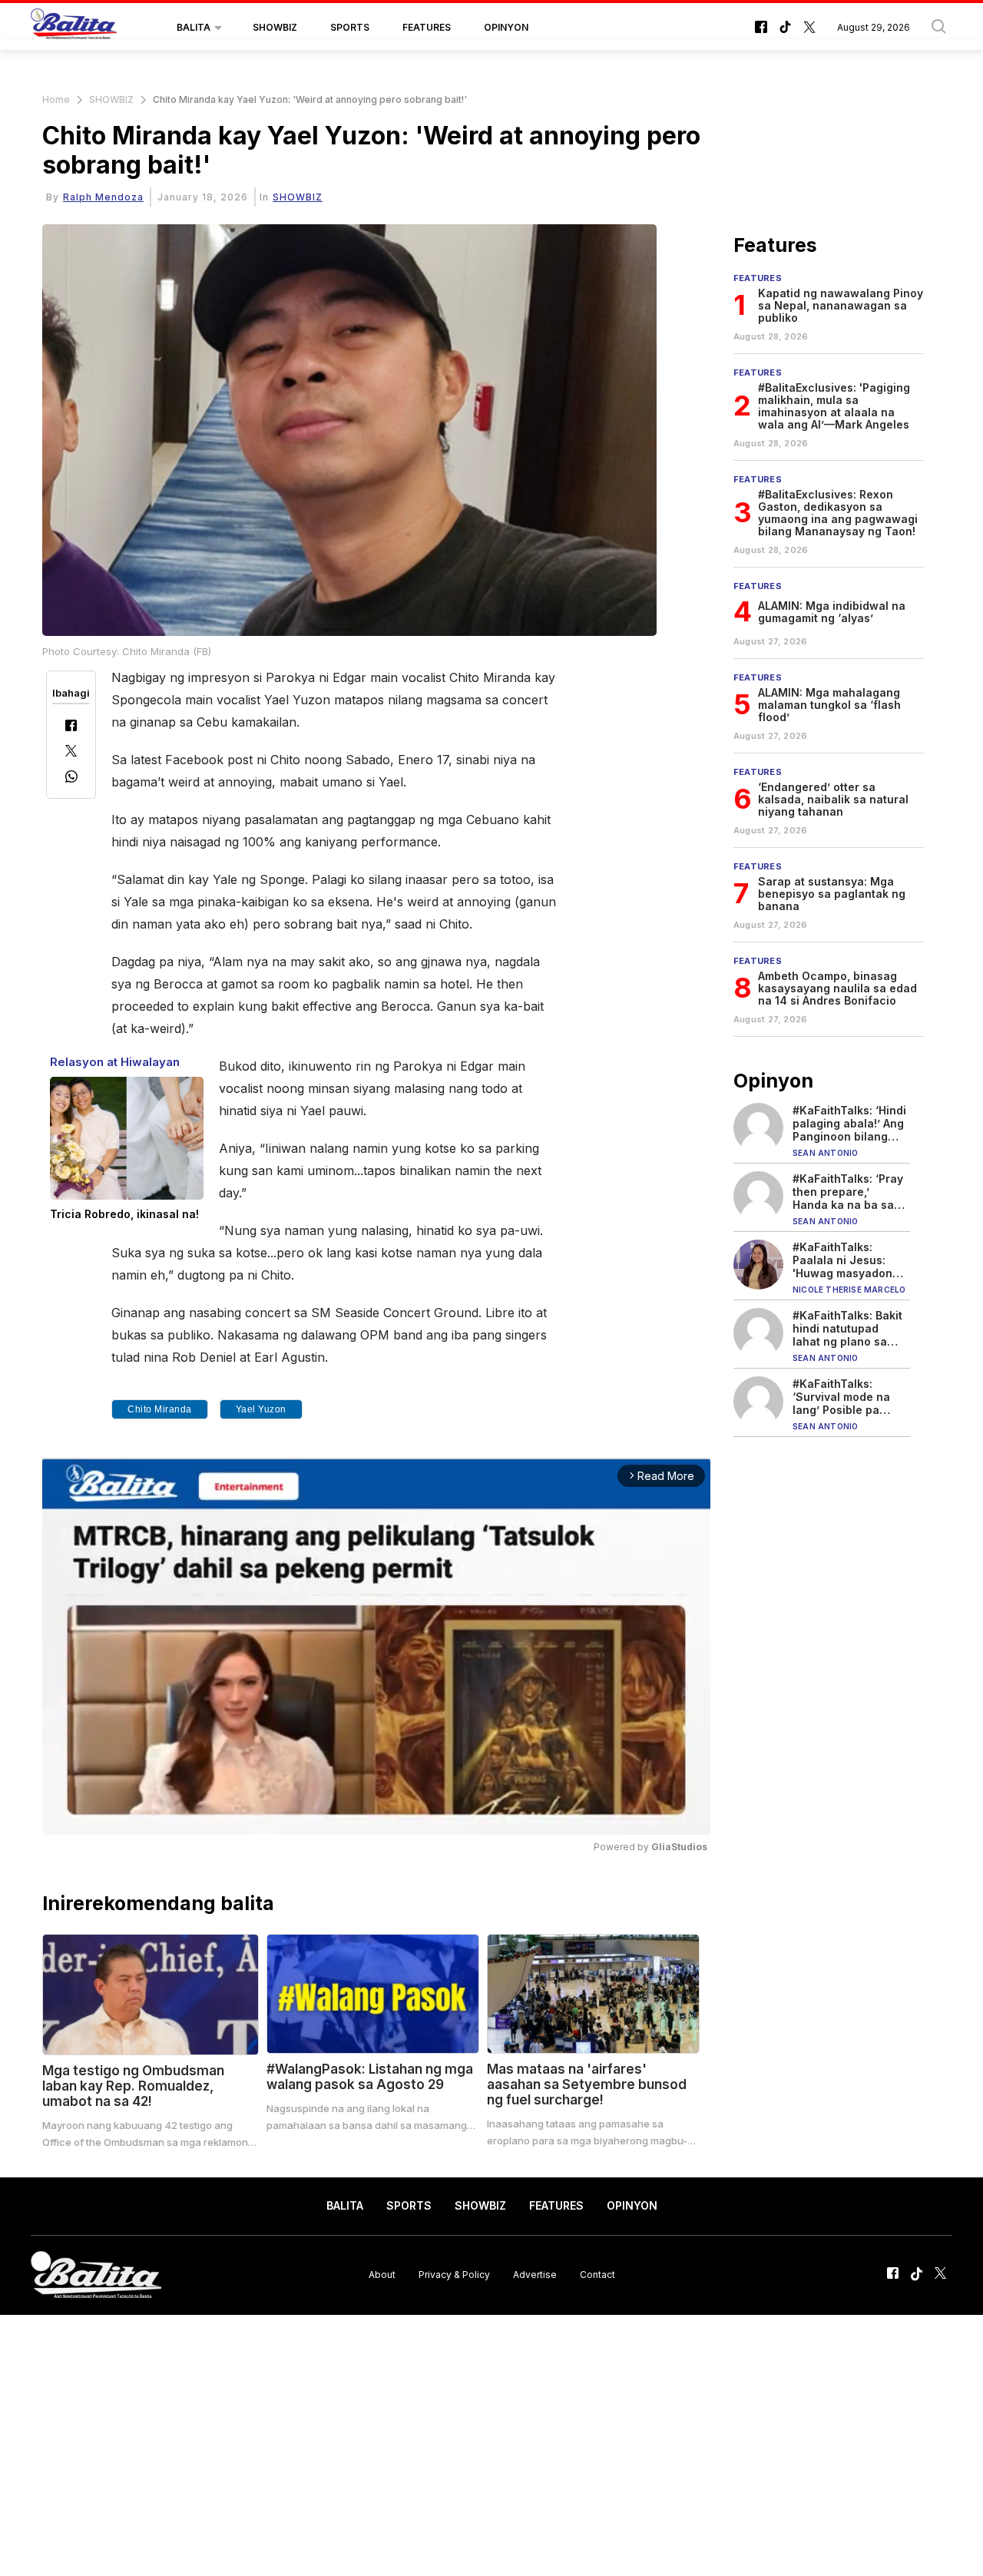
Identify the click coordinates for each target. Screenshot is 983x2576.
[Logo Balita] (74, 28)
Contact (597, 2275)
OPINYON (506, 27)
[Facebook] (71, 727)
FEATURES (427, 27)
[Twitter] (71, 752)
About (382, 2275)
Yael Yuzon (261, 1409)
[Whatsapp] (71, 778)
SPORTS (350, 27)
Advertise (535, 2275)
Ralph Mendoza (103, 197)
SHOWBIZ (275, 27)
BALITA (194, 27)
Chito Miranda (160, 1409)
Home (56, 99)
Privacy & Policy (454, 2275)
